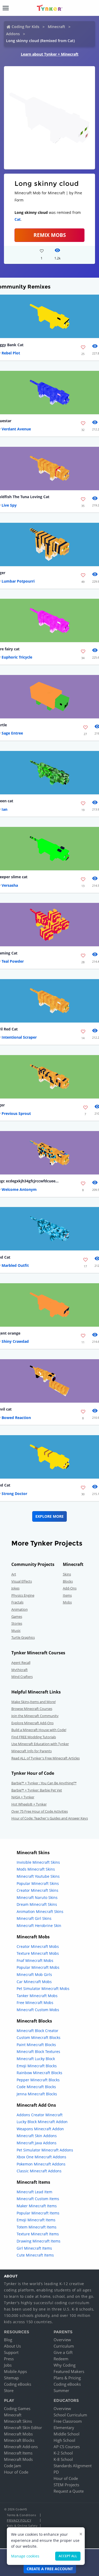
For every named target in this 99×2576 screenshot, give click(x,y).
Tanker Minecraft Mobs (37, 1996)
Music (16, 1631)
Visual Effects (22, 1581)
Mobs (67, 1602)
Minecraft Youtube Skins (38, 1876)
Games (17, 1616)
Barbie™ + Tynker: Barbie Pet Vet (37, 1790)
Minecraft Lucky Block (36, 2059)
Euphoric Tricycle (17, 657)
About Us (12, 2346)
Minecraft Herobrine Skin (39, 1926)
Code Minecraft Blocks (36, 2087)
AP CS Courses (67, 2447)
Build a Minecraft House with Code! (39, 1730)
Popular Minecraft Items (38, 2213)
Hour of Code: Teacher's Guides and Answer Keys (50, 1818)
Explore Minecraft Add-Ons (32, 1723)
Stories (17, 1623)
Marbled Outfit (15, 1265)
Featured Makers (69, 2371)
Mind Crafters (22, 1677)
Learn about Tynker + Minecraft (50, 54)
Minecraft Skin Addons (37, 2136)
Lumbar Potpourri (18, 581)
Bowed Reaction (16, 1418)
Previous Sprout (16, 1113)
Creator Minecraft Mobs (38, 1946)
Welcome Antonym (19, 1189)
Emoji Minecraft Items (36, 2220)
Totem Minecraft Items (37, 2227)
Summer (61, 2390)
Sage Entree (12, 733)
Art (14, 1574)
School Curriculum (70, 2415)
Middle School (67, 2434)
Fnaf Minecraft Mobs (35, 1960)
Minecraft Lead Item (34, 2192)
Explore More (49, 1516)
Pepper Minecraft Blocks (38, 2080)
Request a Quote (69, 2491)
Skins (67, 1574)
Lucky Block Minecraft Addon (42, 2122)
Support (11, 2352)
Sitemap (11, 2378)
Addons (13, 34)
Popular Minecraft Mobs (38, 1967)
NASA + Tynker (23, 1797)
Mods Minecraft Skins (36, 1869)
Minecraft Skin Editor (23, 2428)
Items (67, 1595)
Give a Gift (63, 2352)
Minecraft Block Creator (37, 2031)
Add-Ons (70, 1588)
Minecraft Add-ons (21, 2447)
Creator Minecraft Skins (37, 1890)
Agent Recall (21, 1663)
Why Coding (65, 2365)
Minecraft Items (18, 2453)
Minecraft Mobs (18, 2434)
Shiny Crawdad (15, 1341)
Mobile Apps (15, 2371)
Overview (62, 2340)
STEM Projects (66, 2485)
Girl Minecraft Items (34, 2248)
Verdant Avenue (16, 429)
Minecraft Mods (18, 2459)
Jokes (15, 1588)
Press (9, 2359)
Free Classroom (68, 2421)
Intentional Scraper (19, 1037)
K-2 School (63, 2453)
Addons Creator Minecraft (40, 2115)
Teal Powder (13, 961)
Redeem (61, 2359)
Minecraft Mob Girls (34, 1974)
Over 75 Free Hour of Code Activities (40, 1811)
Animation (20, 1609)
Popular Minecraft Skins (38, 1883)
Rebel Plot (11, 353)
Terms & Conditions (21, 2515)
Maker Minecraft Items (37, 2206)
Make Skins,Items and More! (34, 1702)
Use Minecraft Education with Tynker (40, 1744)
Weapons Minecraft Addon (40, 2129)
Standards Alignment (73, 2466)
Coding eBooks (18, 2384)
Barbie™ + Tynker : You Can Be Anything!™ (44, 1783)
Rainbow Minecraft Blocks (39, 2073)
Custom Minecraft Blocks (39, 2037)
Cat (18, 219)
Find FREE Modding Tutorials (34, 1737)
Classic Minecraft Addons (39, 2171)
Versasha (10, 885)
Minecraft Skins (18, 2421)
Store (9, 2390)
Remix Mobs (50, 235)
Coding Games (17, 2408)
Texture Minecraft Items (38, 2234)
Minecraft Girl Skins (34, 1918)
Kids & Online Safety (22, 2526)
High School (64, 2440)
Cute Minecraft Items (35, 2255)
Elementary (64, 2428)
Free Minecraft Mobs (35, 2003)
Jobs (8, 2365)
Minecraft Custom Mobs (38, 2010)
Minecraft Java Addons (37, 2143)
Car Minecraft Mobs (34, 1982)
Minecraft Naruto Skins (37, 1897)
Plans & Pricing (67, 2378)
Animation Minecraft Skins (40, 1911)
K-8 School (63, 2459)
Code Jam (13, 2466)
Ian (4, 809)
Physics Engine (23, 1595)
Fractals (17, 1602)
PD (56, 2472)
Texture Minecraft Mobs (38, 1953)
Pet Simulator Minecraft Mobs (43, 1989)
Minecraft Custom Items (38, 2199)
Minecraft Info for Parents (32, 1751)
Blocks (68, 1581)
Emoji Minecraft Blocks (37, 2066)
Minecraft (56, 27)
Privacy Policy (19, 2520)
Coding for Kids (25, 27)
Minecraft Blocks (19, 2440)
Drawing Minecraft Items (39, 2241)
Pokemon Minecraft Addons (41, 2164)
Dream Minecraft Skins (37, 1904)
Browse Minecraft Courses (32, 1709)
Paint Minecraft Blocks (36, 2045)
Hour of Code (16, 2472)
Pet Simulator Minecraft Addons (45, 2150)
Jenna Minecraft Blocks (37, 2094)
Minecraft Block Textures (38, 2052)
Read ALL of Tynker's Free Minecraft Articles (46, 1758)
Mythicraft (20, 1670)
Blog (8, 2340)
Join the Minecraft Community (35, 1716)
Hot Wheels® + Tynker (29, 1804)
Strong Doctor (14, 1494)
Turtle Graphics (23, 1637)
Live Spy (9, 505)
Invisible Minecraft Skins (38, 1862)
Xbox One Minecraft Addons (41, 2157)
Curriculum (64, 2346)
